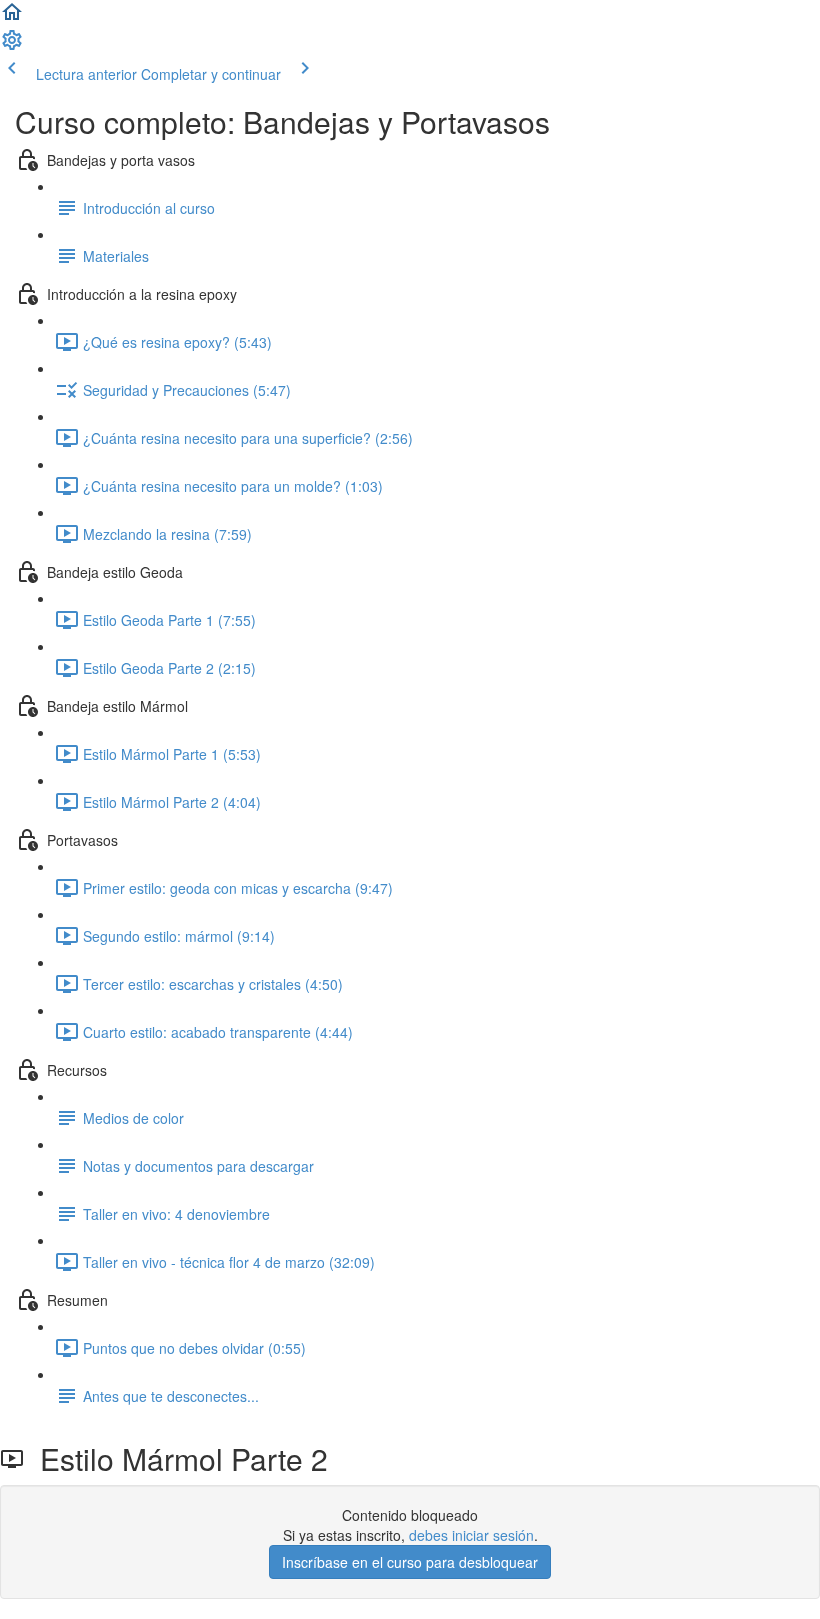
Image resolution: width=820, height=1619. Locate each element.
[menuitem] (12, 46)
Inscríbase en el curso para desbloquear (410, 1562)
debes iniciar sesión (471, 1535)
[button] (12, 18)
